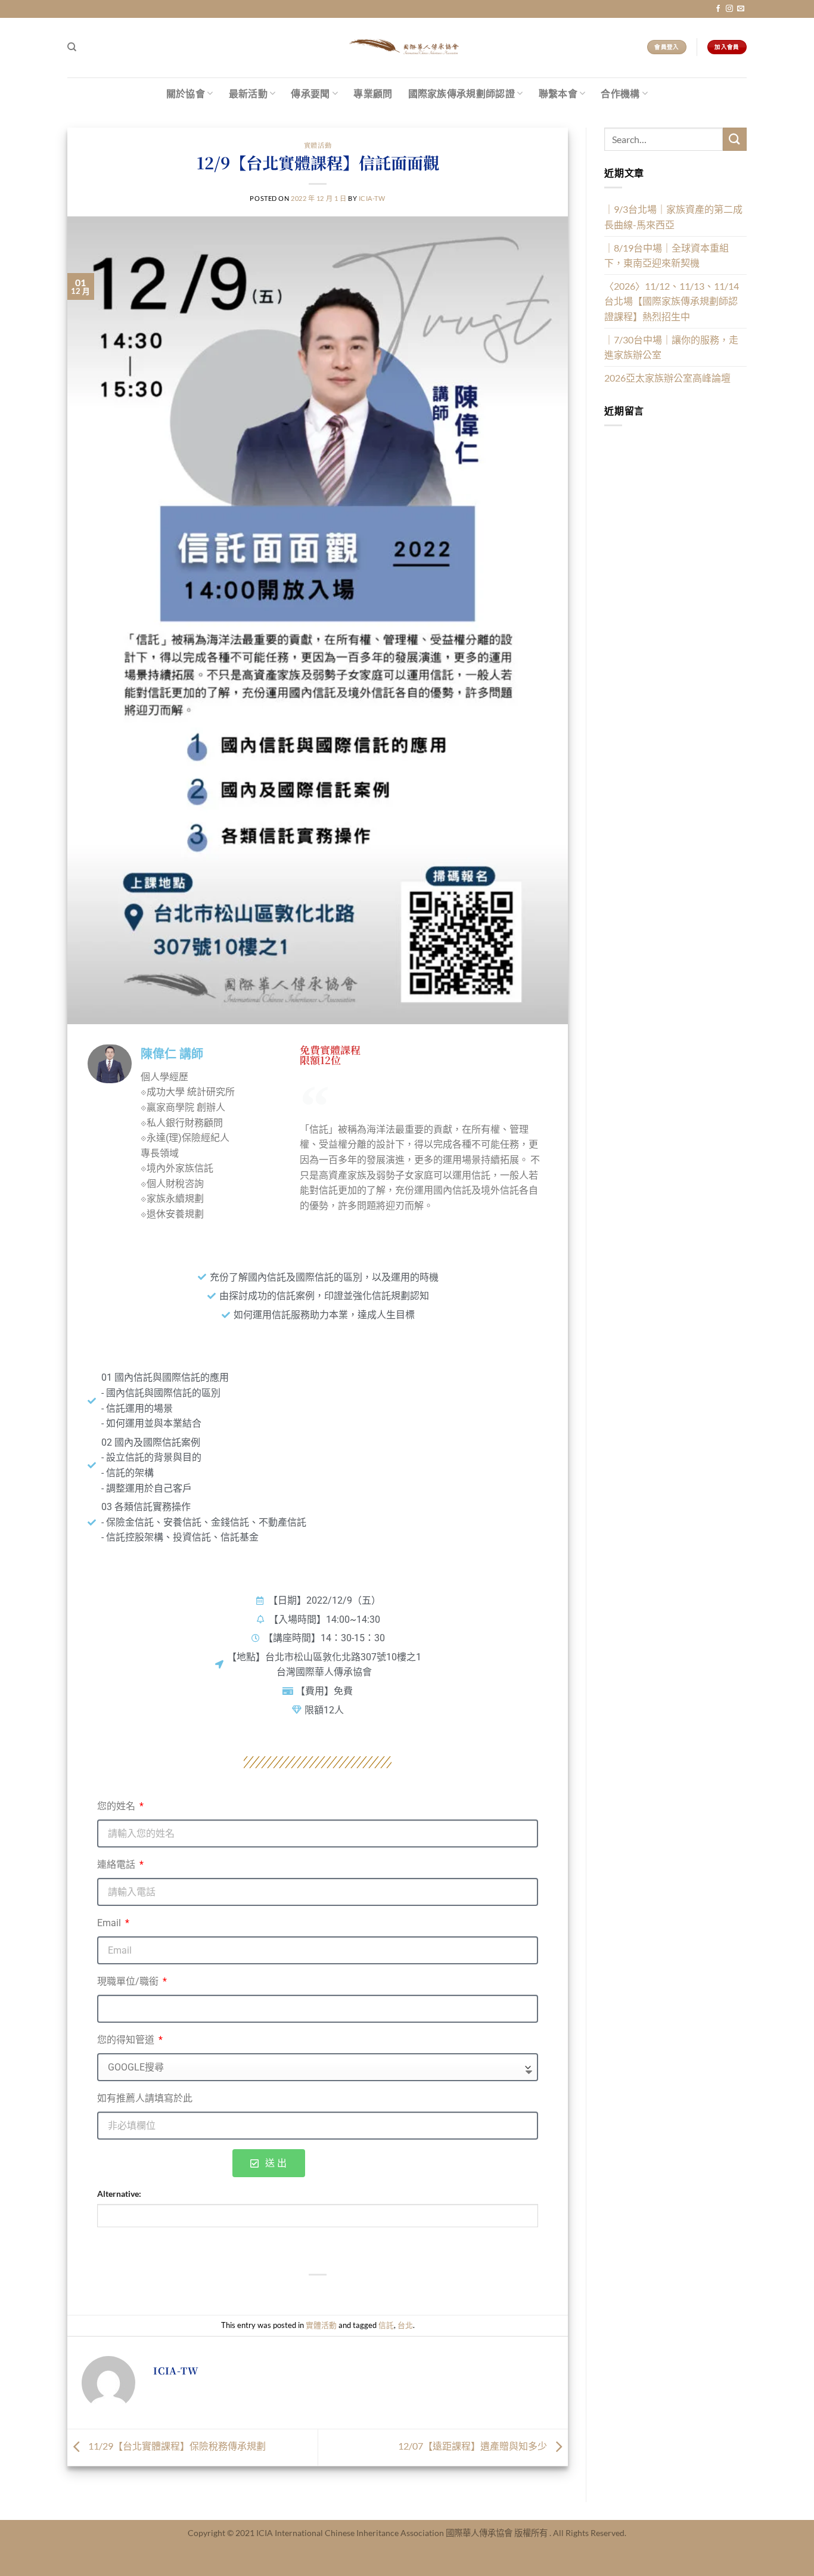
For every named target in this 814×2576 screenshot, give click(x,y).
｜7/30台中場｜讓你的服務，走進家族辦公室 (671, 347)
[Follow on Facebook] (718, 9)
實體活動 (318, 145)
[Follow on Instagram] (729, 9)
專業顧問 (373, 93)
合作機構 (620, 93)
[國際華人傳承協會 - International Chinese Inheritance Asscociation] (407, 48)
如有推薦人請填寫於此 (145, 2098)
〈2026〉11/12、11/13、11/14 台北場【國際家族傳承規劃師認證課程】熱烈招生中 (672, 301)
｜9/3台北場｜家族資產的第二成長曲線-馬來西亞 (673, 217)
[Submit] (735, 139)
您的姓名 (117, 1806)
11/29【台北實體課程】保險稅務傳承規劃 (176, 2446)
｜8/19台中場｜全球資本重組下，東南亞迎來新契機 (667, 255)
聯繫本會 (558, 93)
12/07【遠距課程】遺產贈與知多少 (473, 2446)
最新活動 (248, 93)
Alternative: (119, 2194)
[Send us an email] (741, 9)
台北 (405, 2325)
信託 (386, 2325)
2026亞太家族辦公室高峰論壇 (667, 378)
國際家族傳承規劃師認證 (462, 93)
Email (110, 1923)
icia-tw (372, 198)
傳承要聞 (310, 93)
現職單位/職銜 (129, 1981)
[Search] (72, 47)
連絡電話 (117, 1864)
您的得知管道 (127, 2040)
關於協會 (186, 93)
